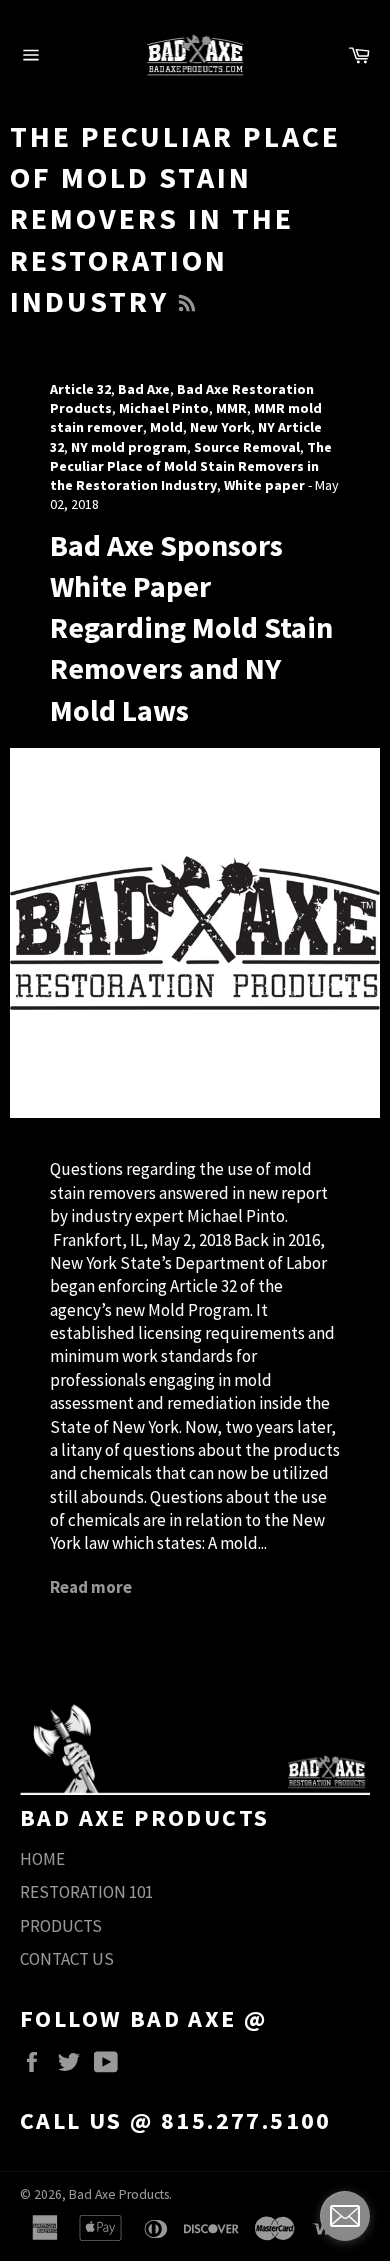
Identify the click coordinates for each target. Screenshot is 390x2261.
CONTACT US (67, 1959)
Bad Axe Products (119, 2194)
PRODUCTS (61, 1926)
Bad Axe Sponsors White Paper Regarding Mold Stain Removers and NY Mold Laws (191, 627)
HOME (42, 1859)
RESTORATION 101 (86, 1892)
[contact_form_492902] (345, 2216)
